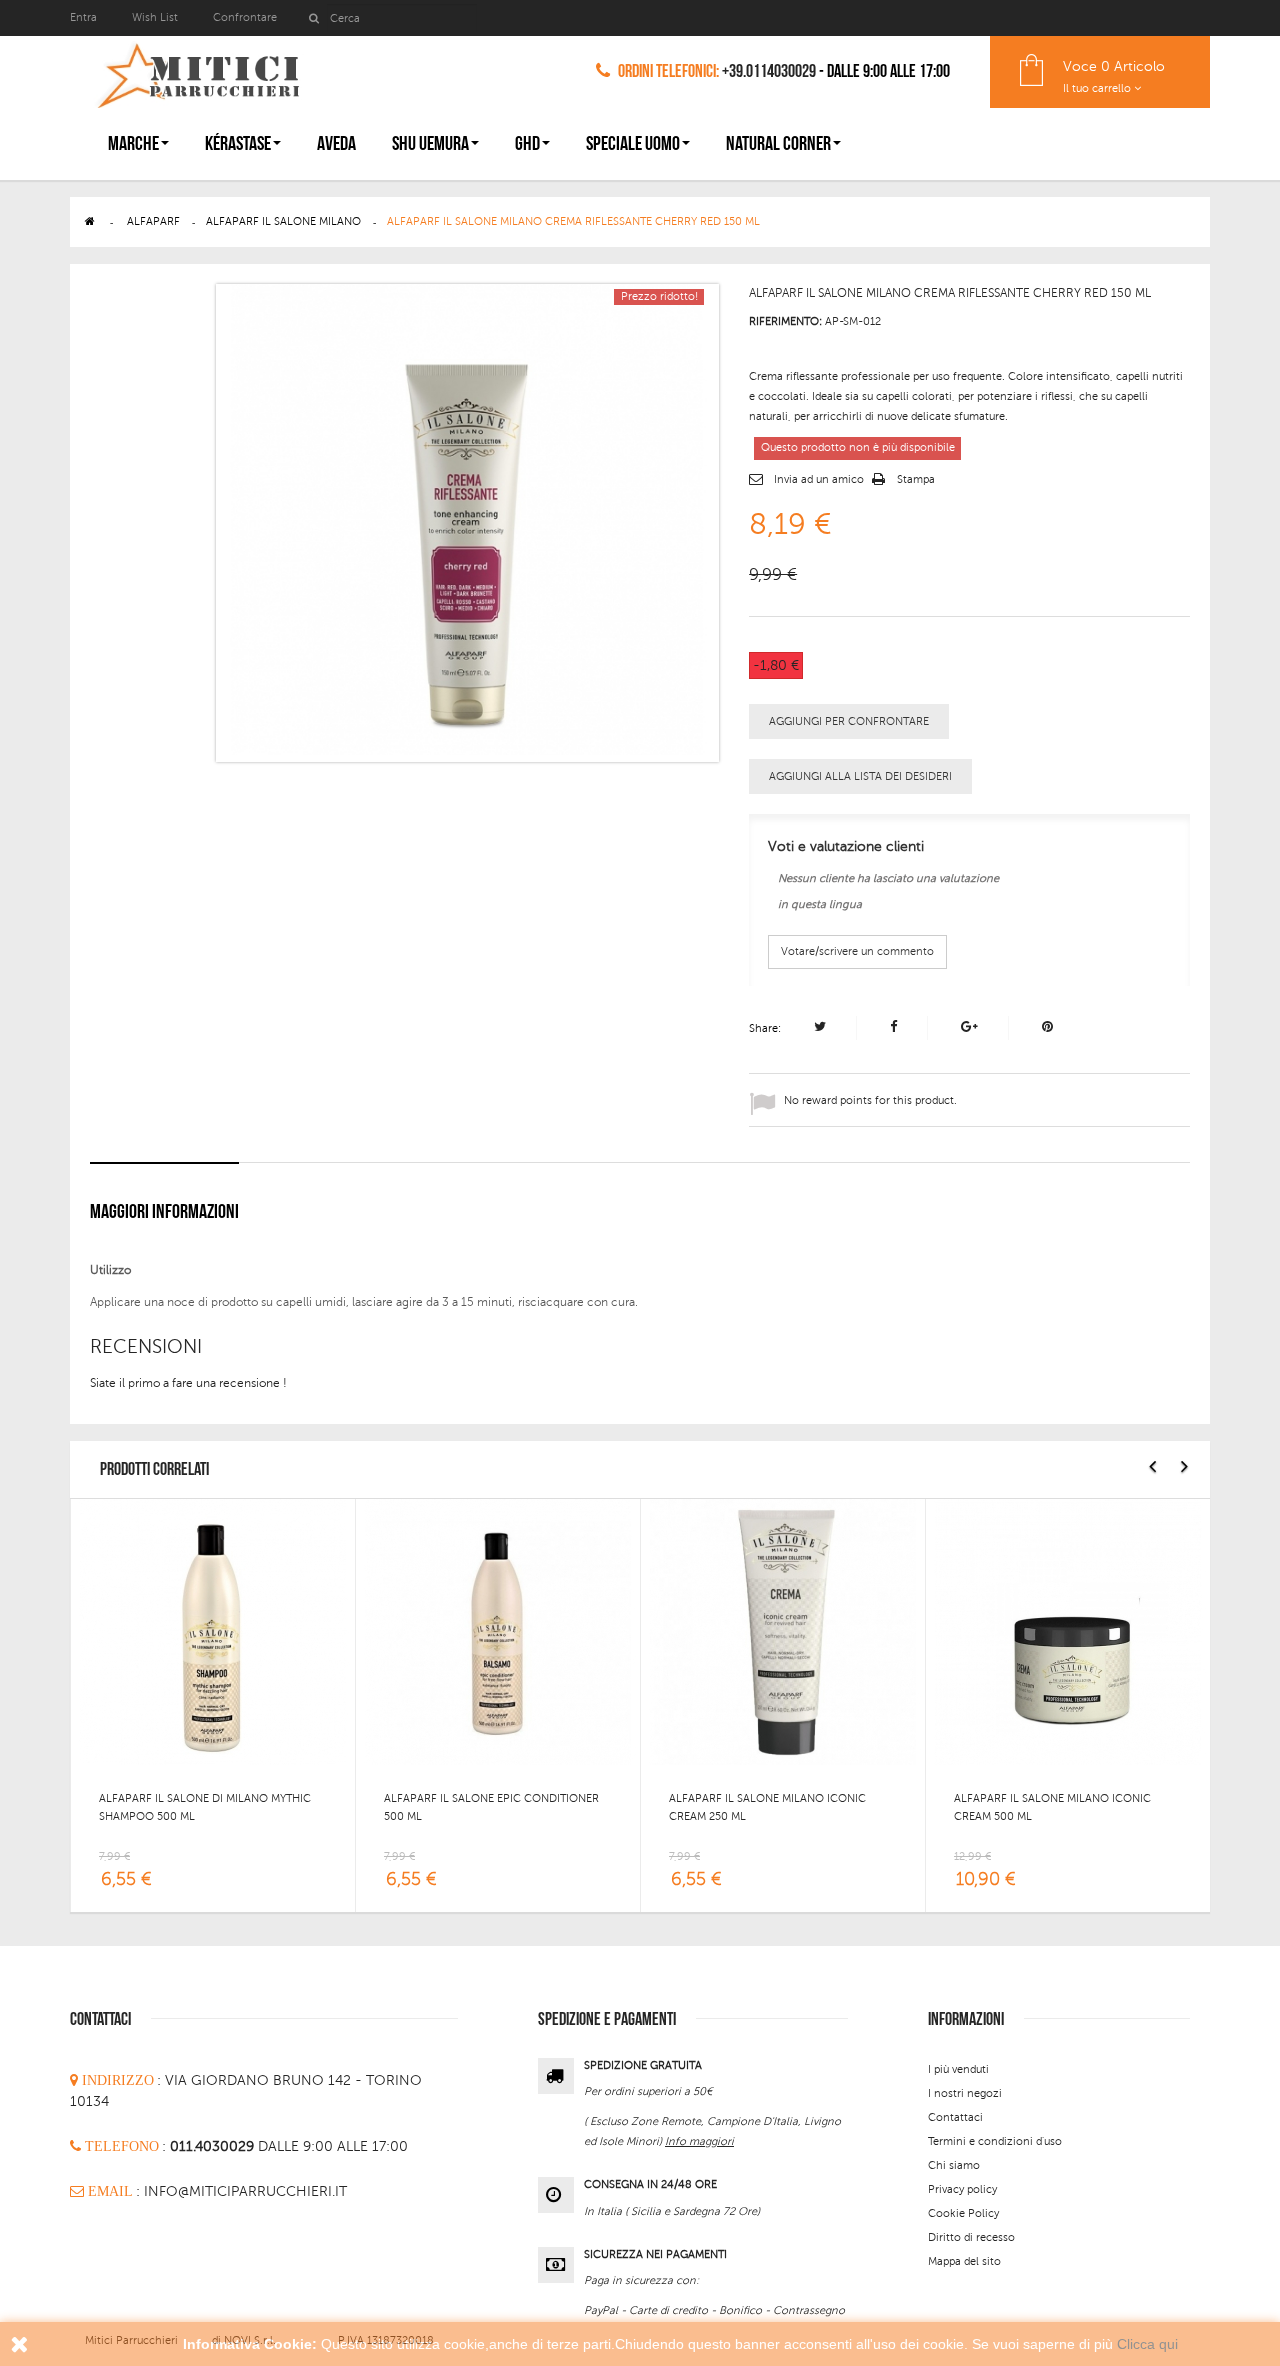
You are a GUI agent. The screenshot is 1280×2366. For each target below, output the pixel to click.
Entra (85, 17)
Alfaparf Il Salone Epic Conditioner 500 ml (491, 1807)
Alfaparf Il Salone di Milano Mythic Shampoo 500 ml (205, 1807)
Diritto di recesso (971, 2237)
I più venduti (958, 2069)
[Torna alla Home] (90, 221)
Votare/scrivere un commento (857, 951)
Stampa (916, 479)
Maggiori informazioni (164, 1212)
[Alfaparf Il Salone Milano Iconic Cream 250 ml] (783, 1631)
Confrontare (245, 17)
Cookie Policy (963, 2213)
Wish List (155, 17)
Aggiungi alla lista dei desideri (860, 776)
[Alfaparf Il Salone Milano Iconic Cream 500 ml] (1068, 1631)
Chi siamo (954, 2165)
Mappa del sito (964, 2261)
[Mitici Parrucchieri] (197, 71)
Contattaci (955, 2117)
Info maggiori (699, 2141)
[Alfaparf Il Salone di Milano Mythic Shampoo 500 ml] (213, 1631)
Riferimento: (785, 321)
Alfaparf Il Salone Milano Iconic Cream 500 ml (1052, 1807)
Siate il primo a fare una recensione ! (188, 1383)
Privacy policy (962, 2189)
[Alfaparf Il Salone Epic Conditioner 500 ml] (498, 1631)
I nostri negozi (965, 2093)
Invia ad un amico (819, 479)
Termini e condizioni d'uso (995, 2141)
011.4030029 (214, 2146)
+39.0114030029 (769, 71)
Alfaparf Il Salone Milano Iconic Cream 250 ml (767, 1807)
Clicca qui (1147, 2344)
